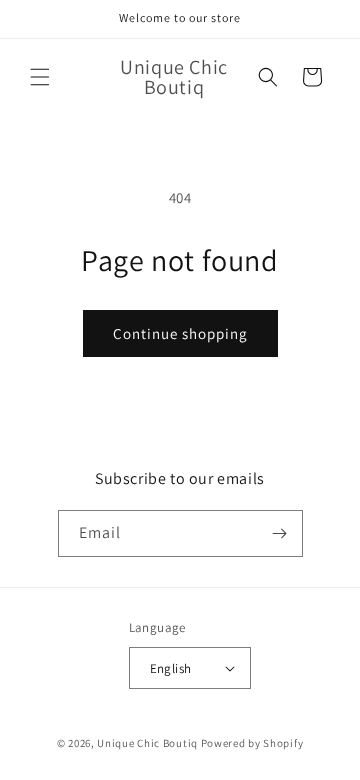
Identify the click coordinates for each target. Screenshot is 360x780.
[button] (40, 77)
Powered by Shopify (252, 743)
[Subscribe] (280, 533)
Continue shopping (180, 333)
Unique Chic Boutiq (148, 743)
